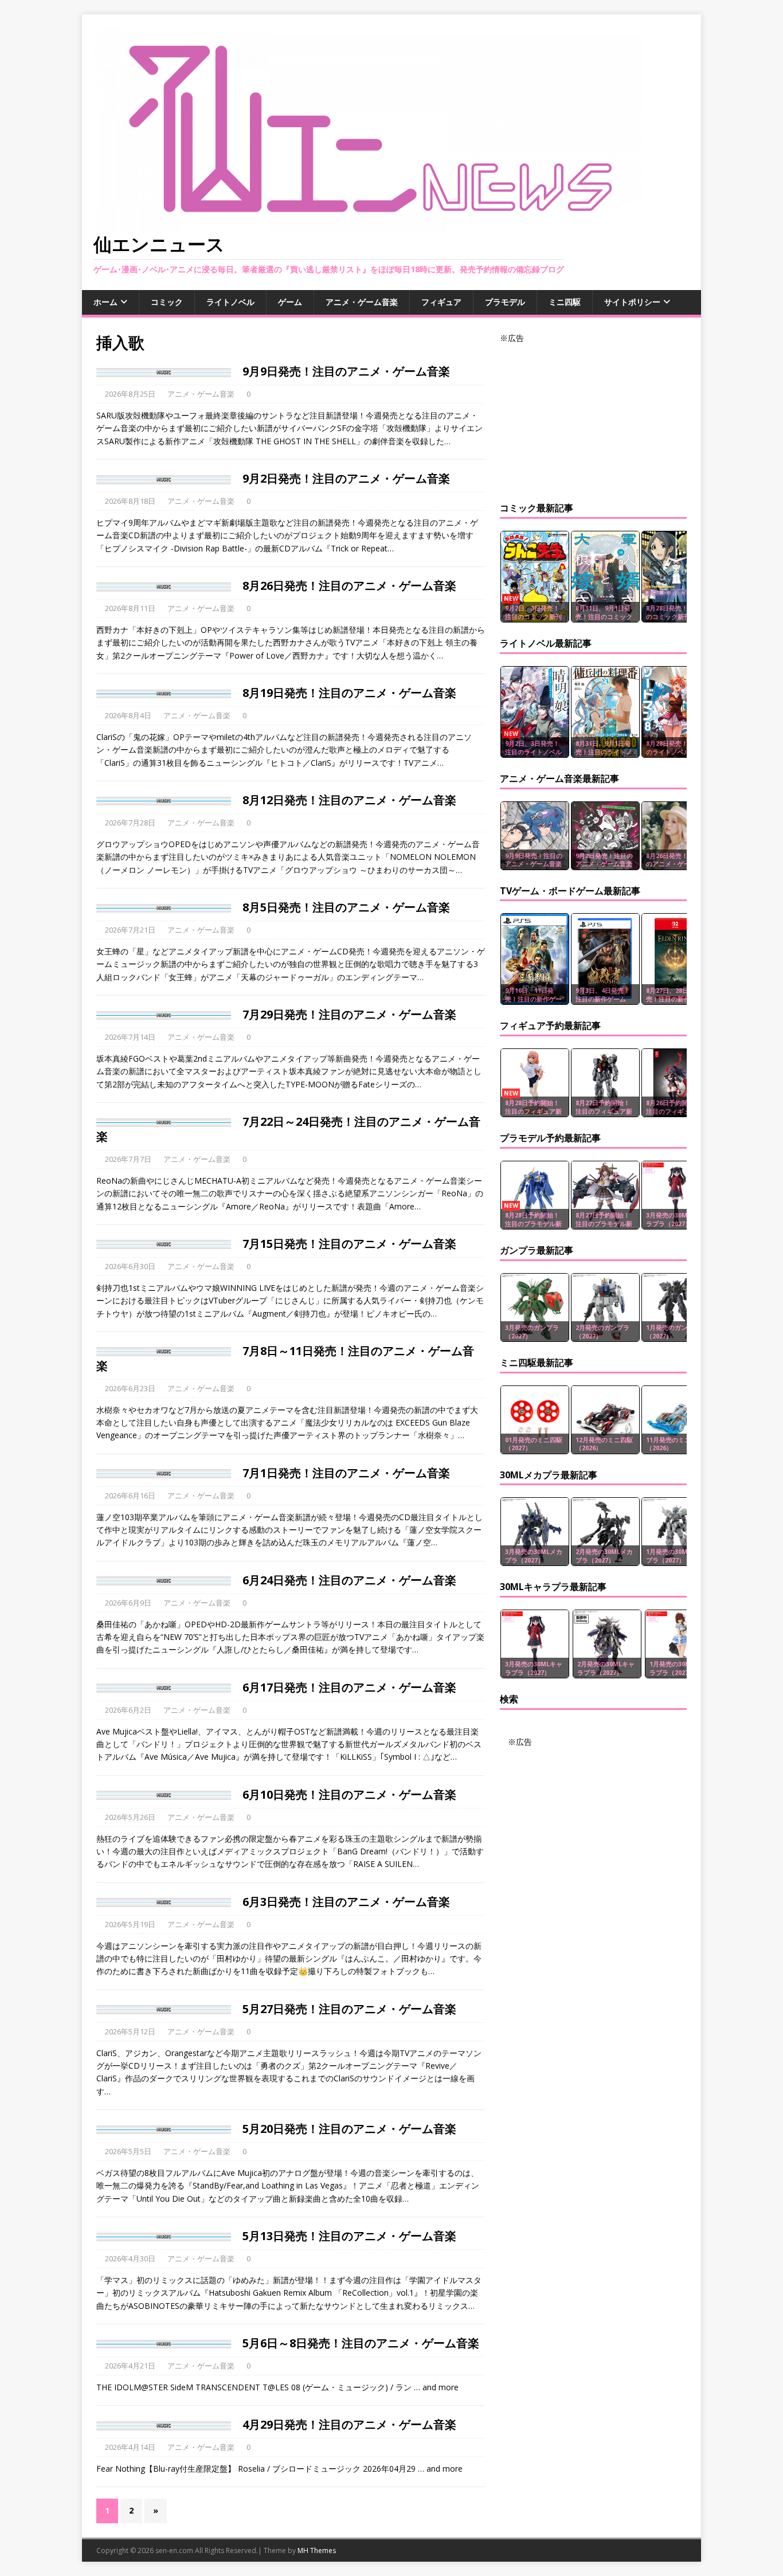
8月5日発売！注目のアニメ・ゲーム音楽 (346, 907)
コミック (167, 302)
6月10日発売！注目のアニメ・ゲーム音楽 (349, 1794)
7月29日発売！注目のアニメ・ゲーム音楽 (349, 1014)
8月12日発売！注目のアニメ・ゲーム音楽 (349, 800)
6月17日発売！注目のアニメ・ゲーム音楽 (349, 1687)
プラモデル (505, 302)
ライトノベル (230, 302)
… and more (436, 2387)
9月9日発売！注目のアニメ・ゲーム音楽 (346, 371)
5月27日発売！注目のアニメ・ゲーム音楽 (349, 2009)
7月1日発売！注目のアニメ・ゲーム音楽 (346, 1473)
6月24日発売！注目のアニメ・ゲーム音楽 (349, 1580)
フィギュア (441, 302)
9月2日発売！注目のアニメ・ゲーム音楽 (346, 478)
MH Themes (317, 2550)
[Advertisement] (593, 416)
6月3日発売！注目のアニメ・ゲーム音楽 (346, 1902)
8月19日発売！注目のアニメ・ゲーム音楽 (349, 693)
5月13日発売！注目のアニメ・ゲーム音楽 (349, 2236)
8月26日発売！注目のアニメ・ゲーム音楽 (349, 586)
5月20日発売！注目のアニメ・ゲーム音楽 (349, 2129)
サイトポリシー (632, 302)
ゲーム (290, 302)
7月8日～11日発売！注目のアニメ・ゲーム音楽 (285, 1358)
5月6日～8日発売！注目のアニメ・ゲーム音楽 (361, 2343)
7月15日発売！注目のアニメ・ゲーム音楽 (349, 1244)
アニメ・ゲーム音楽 (362, 302)
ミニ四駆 (565, 302)
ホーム (105, 302)
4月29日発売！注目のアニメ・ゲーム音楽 (349, 2424)
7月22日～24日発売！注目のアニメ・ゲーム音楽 (288, 1129)
